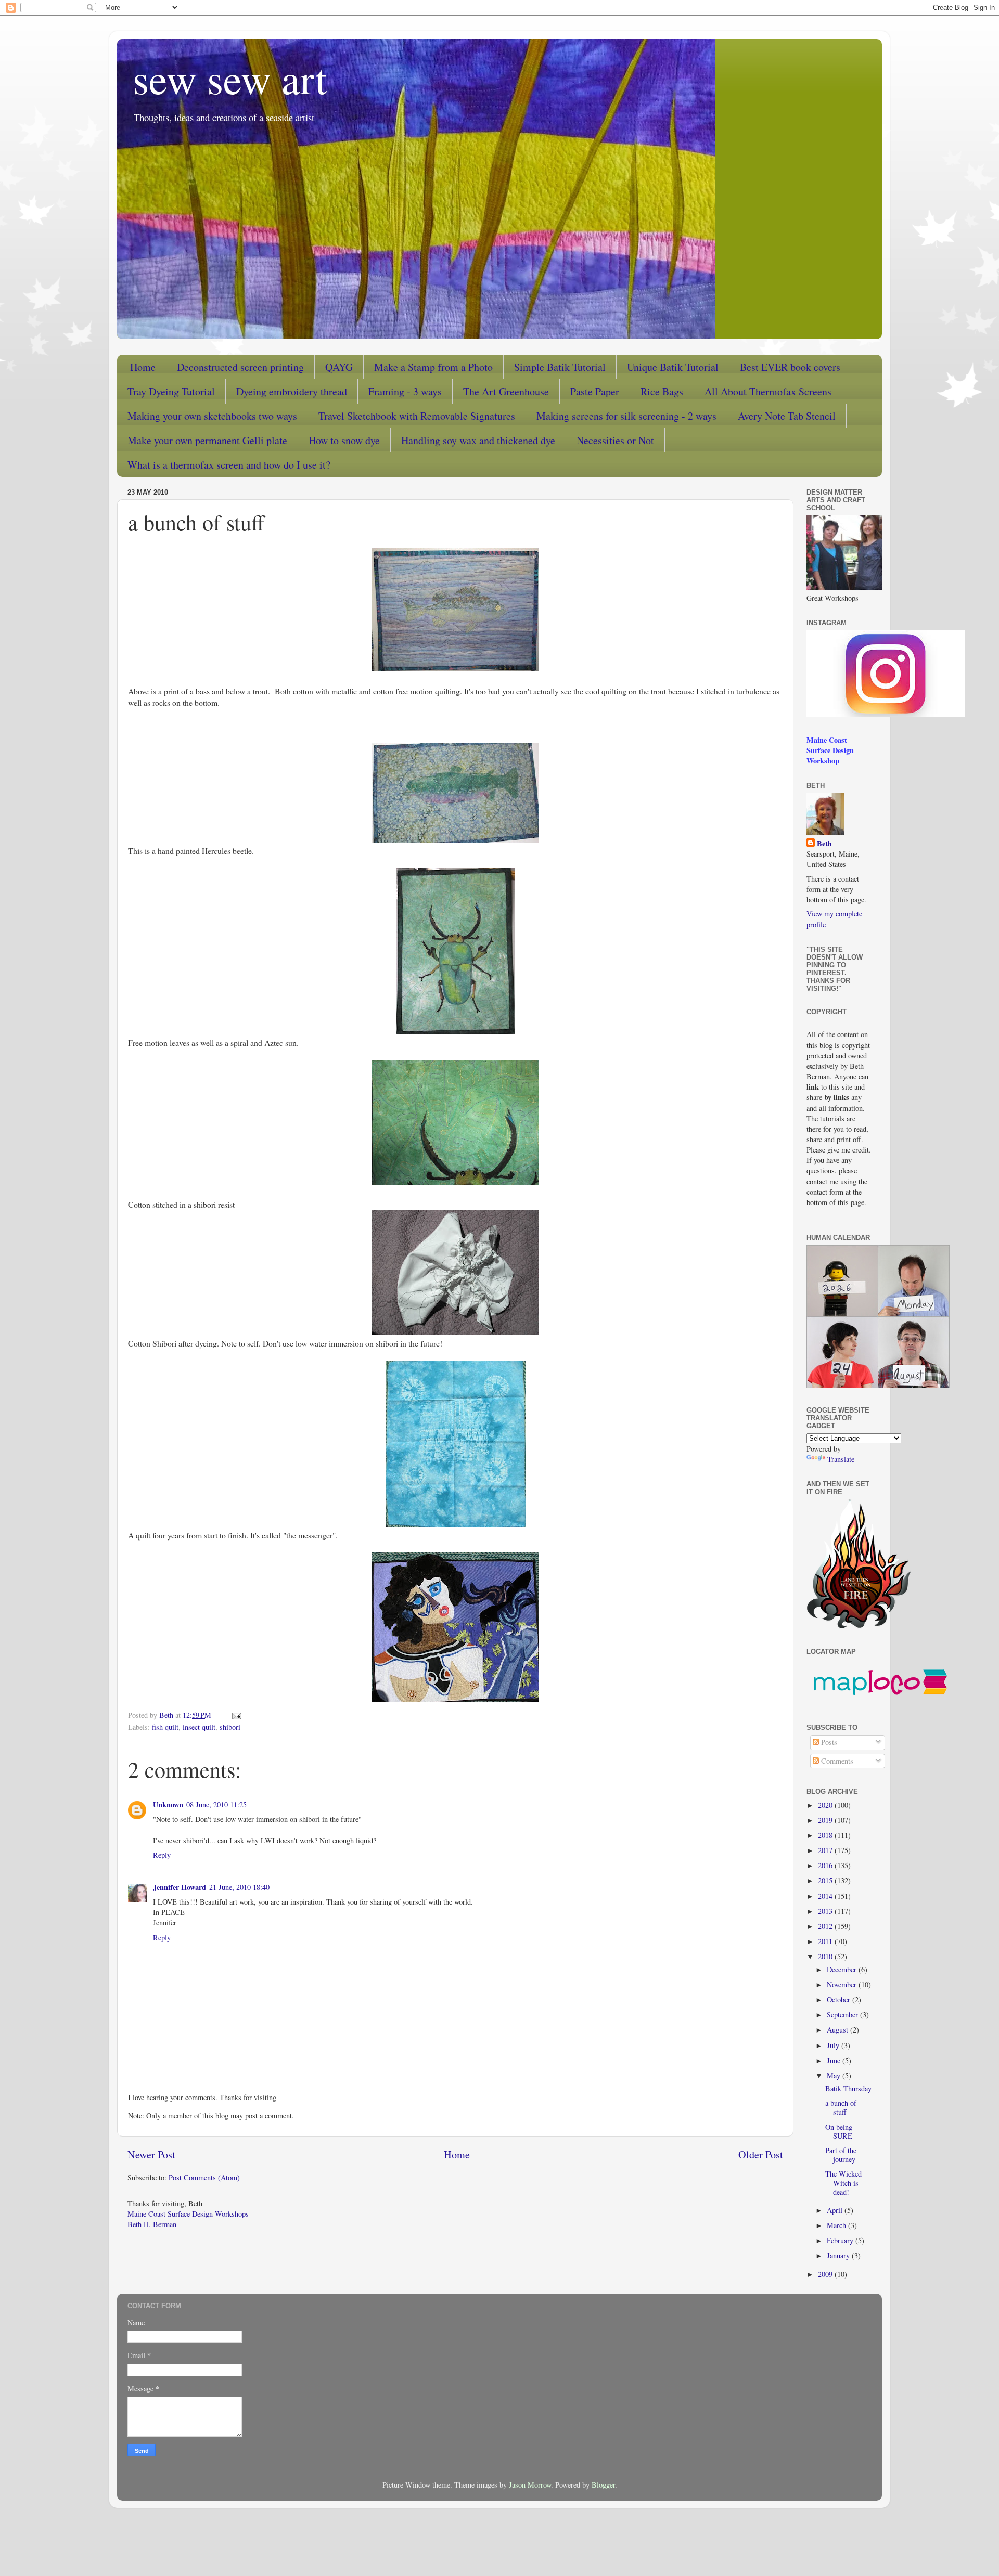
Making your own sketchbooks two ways (212, 416)
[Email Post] (236, 1715)
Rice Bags (662, 391)
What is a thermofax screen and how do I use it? (229, 465)
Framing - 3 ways (405, 391)
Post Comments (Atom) (204, 2177)
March (837, 2225)
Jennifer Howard (180, 1887)
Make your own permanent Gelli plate (207, 440)
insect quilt (199, 1727)
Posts (828, 1742)
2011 (826, 1941)
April (836, 2210)
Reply (162, 1855)
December (843, 1969)
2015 (826, 1880)
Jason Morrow (530, 2485)
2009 (826, 2274)
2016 (826, 1865)
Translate (841, 1459)
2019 (826, 1820)
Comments (836, 1761)
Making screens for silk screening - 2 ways (626, 416)
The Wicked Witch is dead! (843, 2183)
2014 (826, 1896)
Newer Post (151, 2154)
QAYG (339, 367)
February (841, 2240)
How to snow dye (344, 440)
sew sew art (230, 78)
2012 (826, 1926)
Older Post (761, 2154)
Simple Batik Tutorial (560, 367)
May (835, 2075)
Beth (824, 844)
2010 (826, 1956)
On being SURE (839, 2131)
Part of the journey (841, 2155)
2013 (826, 1911)
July (834, 2045)
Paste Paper (595, 391)
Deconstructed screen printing (240, 367)
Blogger (603, 2485)
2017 (826, 1850)
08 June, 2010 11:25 (216, 1804)
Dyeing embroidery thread (292, 391)
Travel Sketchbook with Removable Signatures (417, 416)
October (840, 1999)
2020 (826, 1805)
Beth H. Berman (152, 2224)
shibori (230, 1727)
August (838, 2030)
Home (143, 367)
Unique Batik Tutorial (673, 367)
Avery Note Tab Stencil (787, 416)
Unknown (168, 1804)
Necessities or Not (615, 440)
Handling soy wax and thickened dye (478, 440)
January (839, 2255)
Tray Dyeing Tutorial (171, 391)
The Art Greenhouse (506, 391)
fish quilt (165, 1727)
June (835, 2060)
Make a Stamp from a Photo (433, 367)
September (843, 2015)
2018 (826, 1835)
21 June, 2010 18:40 (239, 1887)
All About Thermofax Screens (768, 391)
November (843, 1984)
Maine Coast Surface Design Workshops (188, 2214)
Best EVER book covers (790, 367)
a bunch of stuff (841, 2107)
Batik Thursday (848, 2088)
